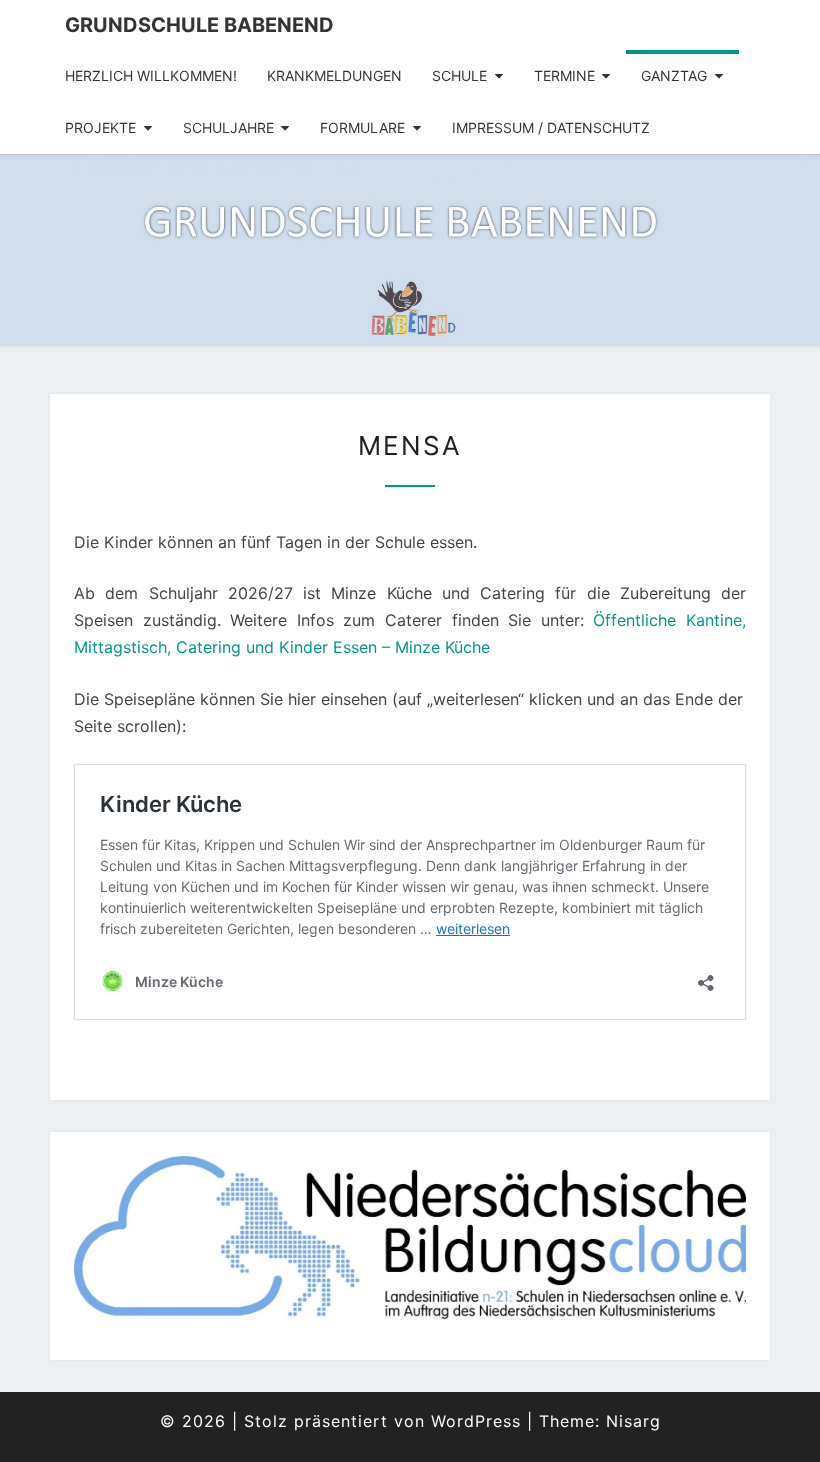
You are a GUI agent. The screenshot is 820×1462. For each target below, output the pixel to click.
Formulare (362, 127)
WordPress (476, 1421)
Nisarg (633, 1421)
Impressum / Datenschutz (551, 127)
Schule (459, 75)
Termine (564, 75)
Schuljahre (228, 127)
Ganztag (674, 75)
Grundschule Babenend (199, 25)
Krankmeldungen (334, 75)
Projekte (100, 127)
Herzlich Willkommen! (151, 75)
